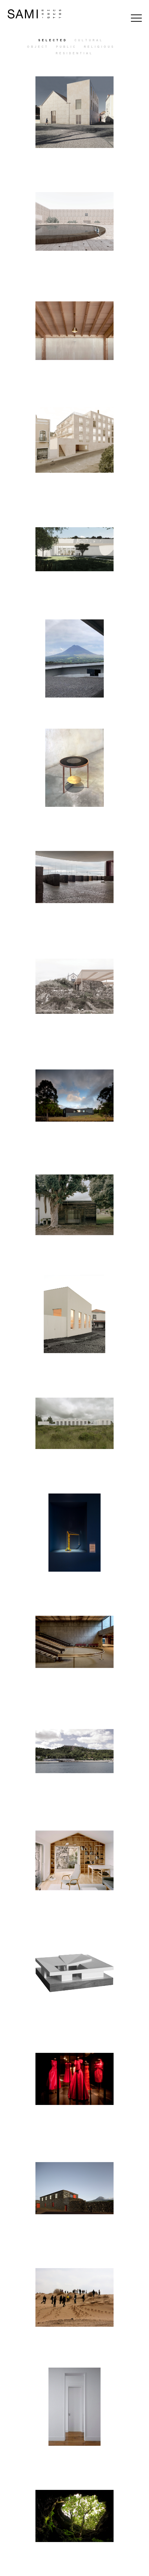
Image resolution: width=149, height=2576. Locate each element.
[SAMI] (34, 14)
